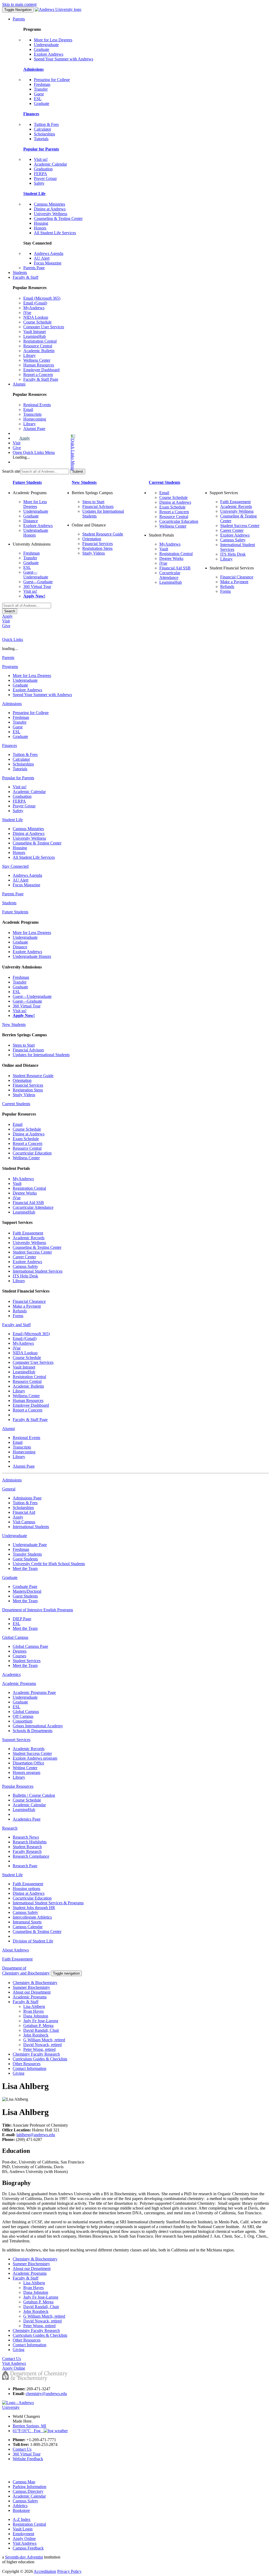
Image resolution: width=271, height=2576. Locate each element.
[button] (52, 452)
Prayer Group (45, 178)
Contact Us (22, 2449)
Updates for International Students (41, 1055)
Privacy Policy (69, 2571)
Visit (17, 443)
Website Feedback (28, 2459)
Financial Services (98, 544)
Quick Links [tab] (13, 639)
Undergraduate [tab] (15, 1536)
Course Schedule (37, 322)
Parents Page (34, 268)
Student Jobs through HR (34, 1908)
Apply (25, 438)
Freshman (42, 84)
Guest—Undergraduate (36, 575)
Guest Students (25, 1559)
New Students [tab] (14, 1024)
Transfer (41, 89)
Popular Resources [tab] (18, 1786)
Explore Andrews (49, 54)
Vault (164, 549)
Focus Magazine (48, 263)
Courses (19, 1656)
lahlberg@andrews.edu (36, 2135)
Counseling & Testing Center (58, 218)
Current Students (164, 482)
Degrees (20, 1651)
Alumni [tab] (8, 1429)
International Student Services (38, 1271)
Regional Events (37, 405)
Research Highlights (30, 1842)
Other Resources (27, 2064)
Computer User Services (44, 327)
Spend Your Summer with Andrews (64, 59)
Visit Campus (24, 1522)
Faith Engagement (235, 502)
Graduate (42, 49)
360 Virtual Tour (37, 587)
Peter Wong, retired (39, 2049)
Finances (31, 114)
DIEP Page (22, 1619)
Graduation (43, 169)
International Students (31, 1527)
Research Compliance (31, 1856)
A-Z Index (22, 2519)
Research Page (25, 1866)
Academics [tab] (11, 1674)
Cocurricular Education (179, 521)
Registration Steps (97, 548)
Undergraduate (46, 45)
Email (28, 410)
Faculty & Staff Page (41, 379)
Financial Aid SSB (175, 568)
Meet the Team (25, 1568)
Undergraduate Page (30, 1545)
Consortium (22, 1721)
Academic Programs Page (34, 1692)
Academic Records (236, 506)
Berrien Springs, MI (29, 2426)
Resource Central (38, 346)
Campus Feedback (28, 2548)
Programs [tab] (10, 667)
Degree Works (171, 558)
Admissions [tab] (12, 704)
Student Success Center (240, 526)
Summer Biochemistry (31, 1987)
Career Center (232, 530)
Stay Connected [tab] (15, 866)
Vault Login (23, 2529)
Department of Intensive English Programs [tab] (38, 1610)
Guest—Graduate (38, 582)
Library (30, 355)
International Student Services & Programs (48, 1903)
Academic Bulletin (39, 351)
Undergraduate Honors (32, 956)
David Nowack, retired (42, 2045)
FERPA (40, 174)
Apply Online (24, 2539)
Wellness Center (37, 360)
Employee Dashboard (41, 370)
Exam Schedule (172, 507)
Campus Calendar (28, 1927)
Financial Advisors (98, 506)
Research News (26, 1837)
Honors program (26, 1772)
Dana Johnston (36, 2016)
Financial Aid (24, 1512)
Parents (19, 19)
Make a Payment (234, 582)
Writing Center (25, 1768)
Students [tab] (9, 903)
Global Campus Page (30, 1646)
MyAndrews (34, 308)
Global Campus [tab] (15, 1637)
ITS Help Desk (233, 554)
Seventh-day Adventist (24, 2557)
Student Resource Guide (103, 534)
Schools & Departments (33, 1731)
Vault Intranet (35, 332)
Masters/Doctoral (27, 1591)
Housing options (26, 1889)
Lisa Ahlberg (34, 2006)
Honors (40, 228)
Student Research (27, 1847)
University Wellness (51, 214)
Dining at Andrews (50, 209)
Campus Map (24, 2482)
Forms (225, 591)
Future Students (27, 482)
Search (10, 611)
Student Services (27, 1661)
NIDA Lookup (36, 317)
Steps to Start (93, 502)
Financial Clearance (237, 577)
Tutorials (41, 139)
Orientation (92, 539)
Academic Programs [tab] (19, 1683)
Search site (11, 471)
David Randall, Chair (41, 2030)
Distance (31, 521)
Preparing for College (52, 80)
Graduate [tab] (10, 1577)
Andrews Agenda (49, 253)
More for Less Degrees (53, 40)
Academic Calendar (50, 164)
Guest (39, 94)
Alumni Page (34, 429)
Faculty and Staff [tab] (16, 1325)
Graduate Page (25, 1586)
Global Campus (26, 1712)
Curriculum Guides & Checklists (40, 2059)
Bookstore (21, 2510)
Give (17, 448)
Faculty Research (27, 1851)
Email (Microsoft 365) (42, 298)
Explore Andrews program (35, 1758)
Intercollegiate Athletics (32, 1917)
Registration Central (40, 341)
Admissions (33, 69)
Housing (41, 223)
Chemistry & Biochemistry (35, 1983)
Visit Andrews (25, 2543)
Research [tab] (10, 1828)
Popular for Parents (41, 149)
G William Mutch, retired (44, 2040)
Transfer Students (27, 1554)
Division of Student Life (33, 1941)
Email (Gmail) (35, 303)
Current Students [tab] (16, 1104)
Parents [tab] (8, 658)
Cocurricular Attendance (170, 575)
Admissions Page (27, 1498)
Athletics (20, 2506)
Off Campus (23, 1716)
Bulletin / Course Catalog (34, 1795)
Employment (23, 2534)
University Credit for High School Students (49, 1564)
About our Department (32, 1992)
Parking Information (30, 2487)
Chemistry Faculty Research (36, 2054)
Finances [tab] (10, 745)
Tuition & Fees (46, 124)
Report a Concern (38, 375)
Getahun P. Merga (38, 2026)
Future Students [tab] (15, 912)
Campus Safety (233, 540)
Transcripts (32, 414)
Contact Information (30, 2068)
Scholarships (44, 134)
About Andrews (15, 1950)
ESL (38, 99)
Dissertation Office (28, 1763)
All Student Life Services (55, 233)
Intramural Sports (27, 1922)
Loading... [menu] (21, 457)
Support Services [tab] (16, 1740)
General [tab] (9, 1489)
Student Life (34, 194)
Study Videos (94, 553)
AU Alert (42, 258)
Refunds (227, 587)
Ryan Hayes (33, 2011)
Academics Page (27, 1819)
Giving (19, 2073)
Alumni (19, 384)
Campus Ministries (49, 204)
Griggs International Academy (38, 1726)
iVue (27, 313)
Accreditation (45, 2571)
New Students (84, 482)
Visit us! (41, 159)
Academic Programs (30, 1997)
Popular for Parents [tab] (18, 778)
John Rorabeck (36, 2035)
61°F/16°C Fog (28, 2431)
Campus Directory (28, 2491)
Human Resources (39, 365)
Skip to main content (19, 4)
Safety (39, 183)
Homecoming (35, 419)
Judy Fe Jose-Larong (41, 2021)
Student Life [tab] (12, 820)
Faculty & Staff (26, 277)
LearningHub (35, 336)
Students (20, 273)
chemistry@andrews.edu (46, 2394)
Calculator (42, 129)
